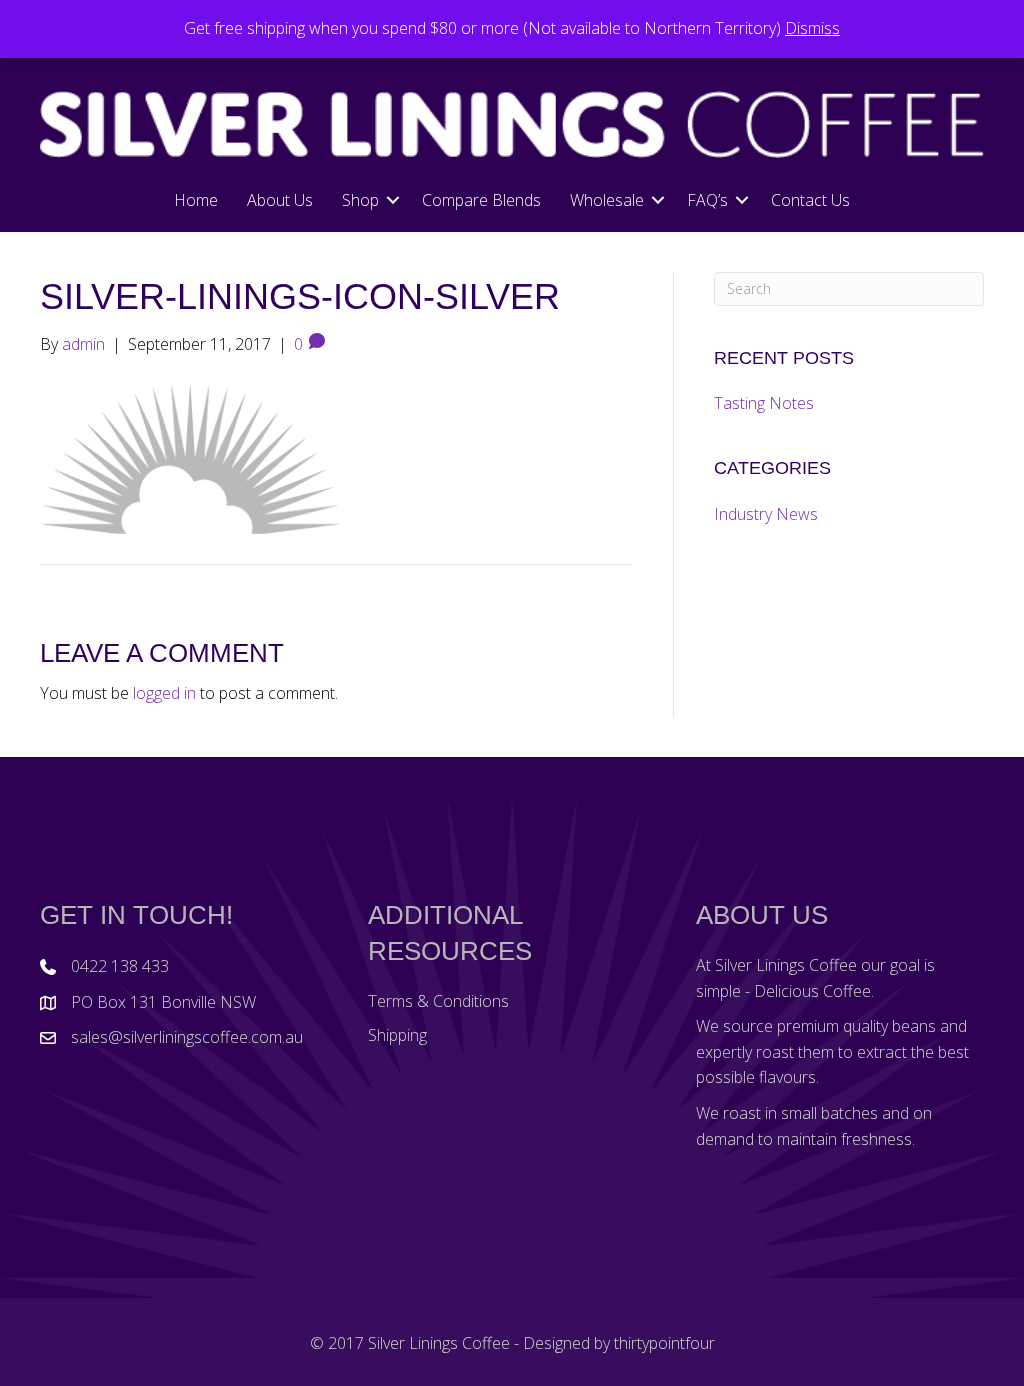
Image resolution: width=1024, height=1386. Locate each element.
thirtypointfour (664, 1343)
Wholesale (607, 200)
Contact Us (810, 200)
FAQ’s (707, 200)
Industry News (766, 514)
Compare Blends (481, 200)
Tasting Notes (764, 403)
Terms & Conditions (438, 1001)
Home (196, 200)
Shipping (397, 1035)
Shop (360, 200)
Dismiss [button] (812, 28)
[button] (393, 200)
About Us (280, 200)
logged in (164, 693)
